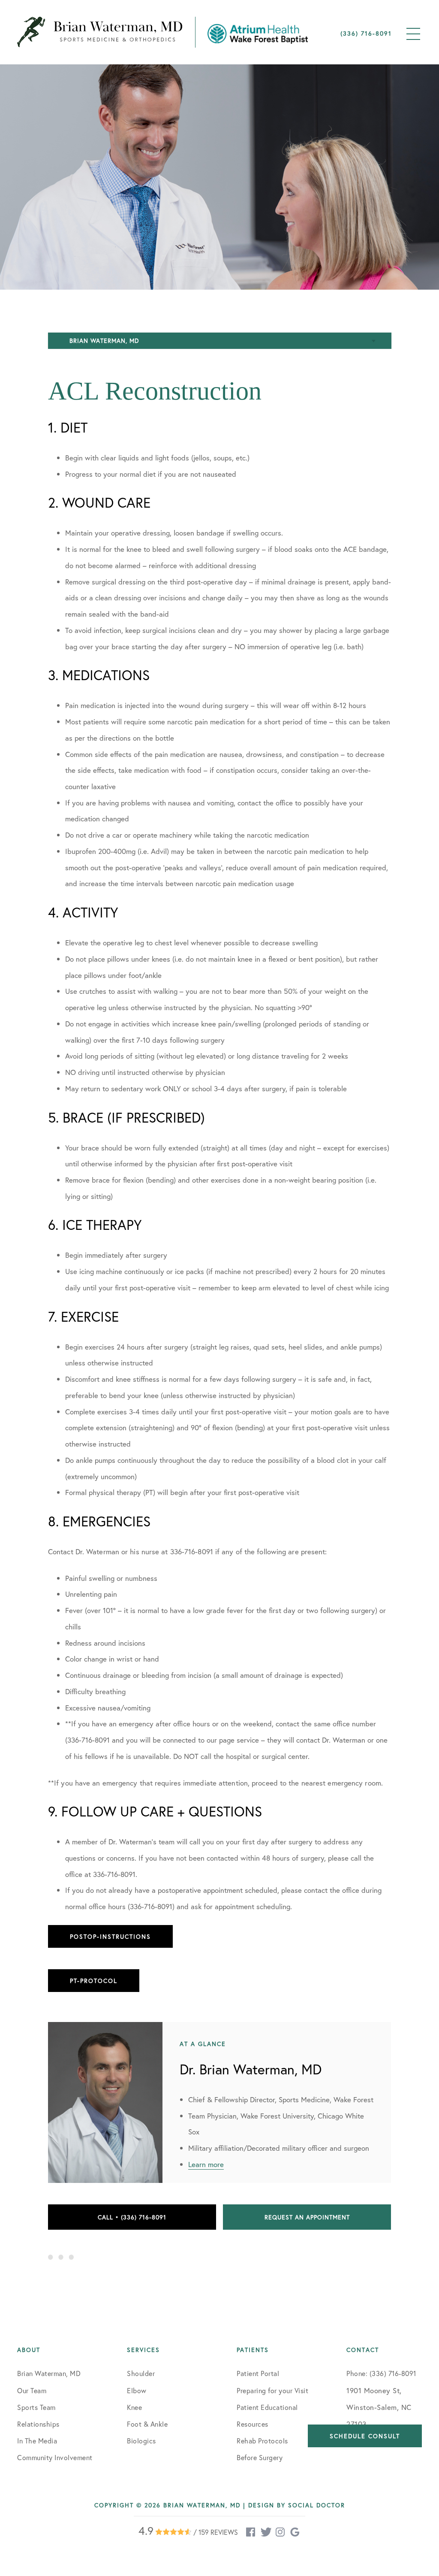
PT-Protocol (94, 1981)
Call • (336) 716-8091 (132, 2217)
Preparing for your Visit (272, 2390)
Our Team (32, 2390)
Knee (134, 2407)
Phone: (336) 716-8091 (381, 2373)
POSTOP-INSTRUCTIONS (110, 1936)
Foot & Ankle (147, 2424)
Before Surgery (260, 2457)
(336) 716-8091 (366, 33)
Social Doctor (317, 2505)
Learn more (206, 2164)
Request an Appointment (307, 2217)
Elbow (137, 2390)
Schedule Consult (365, 2436)
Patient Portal (258, 2373)
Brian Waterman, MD (49, 2373)
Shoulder (141, 2373)
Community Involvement (55, 2457)
